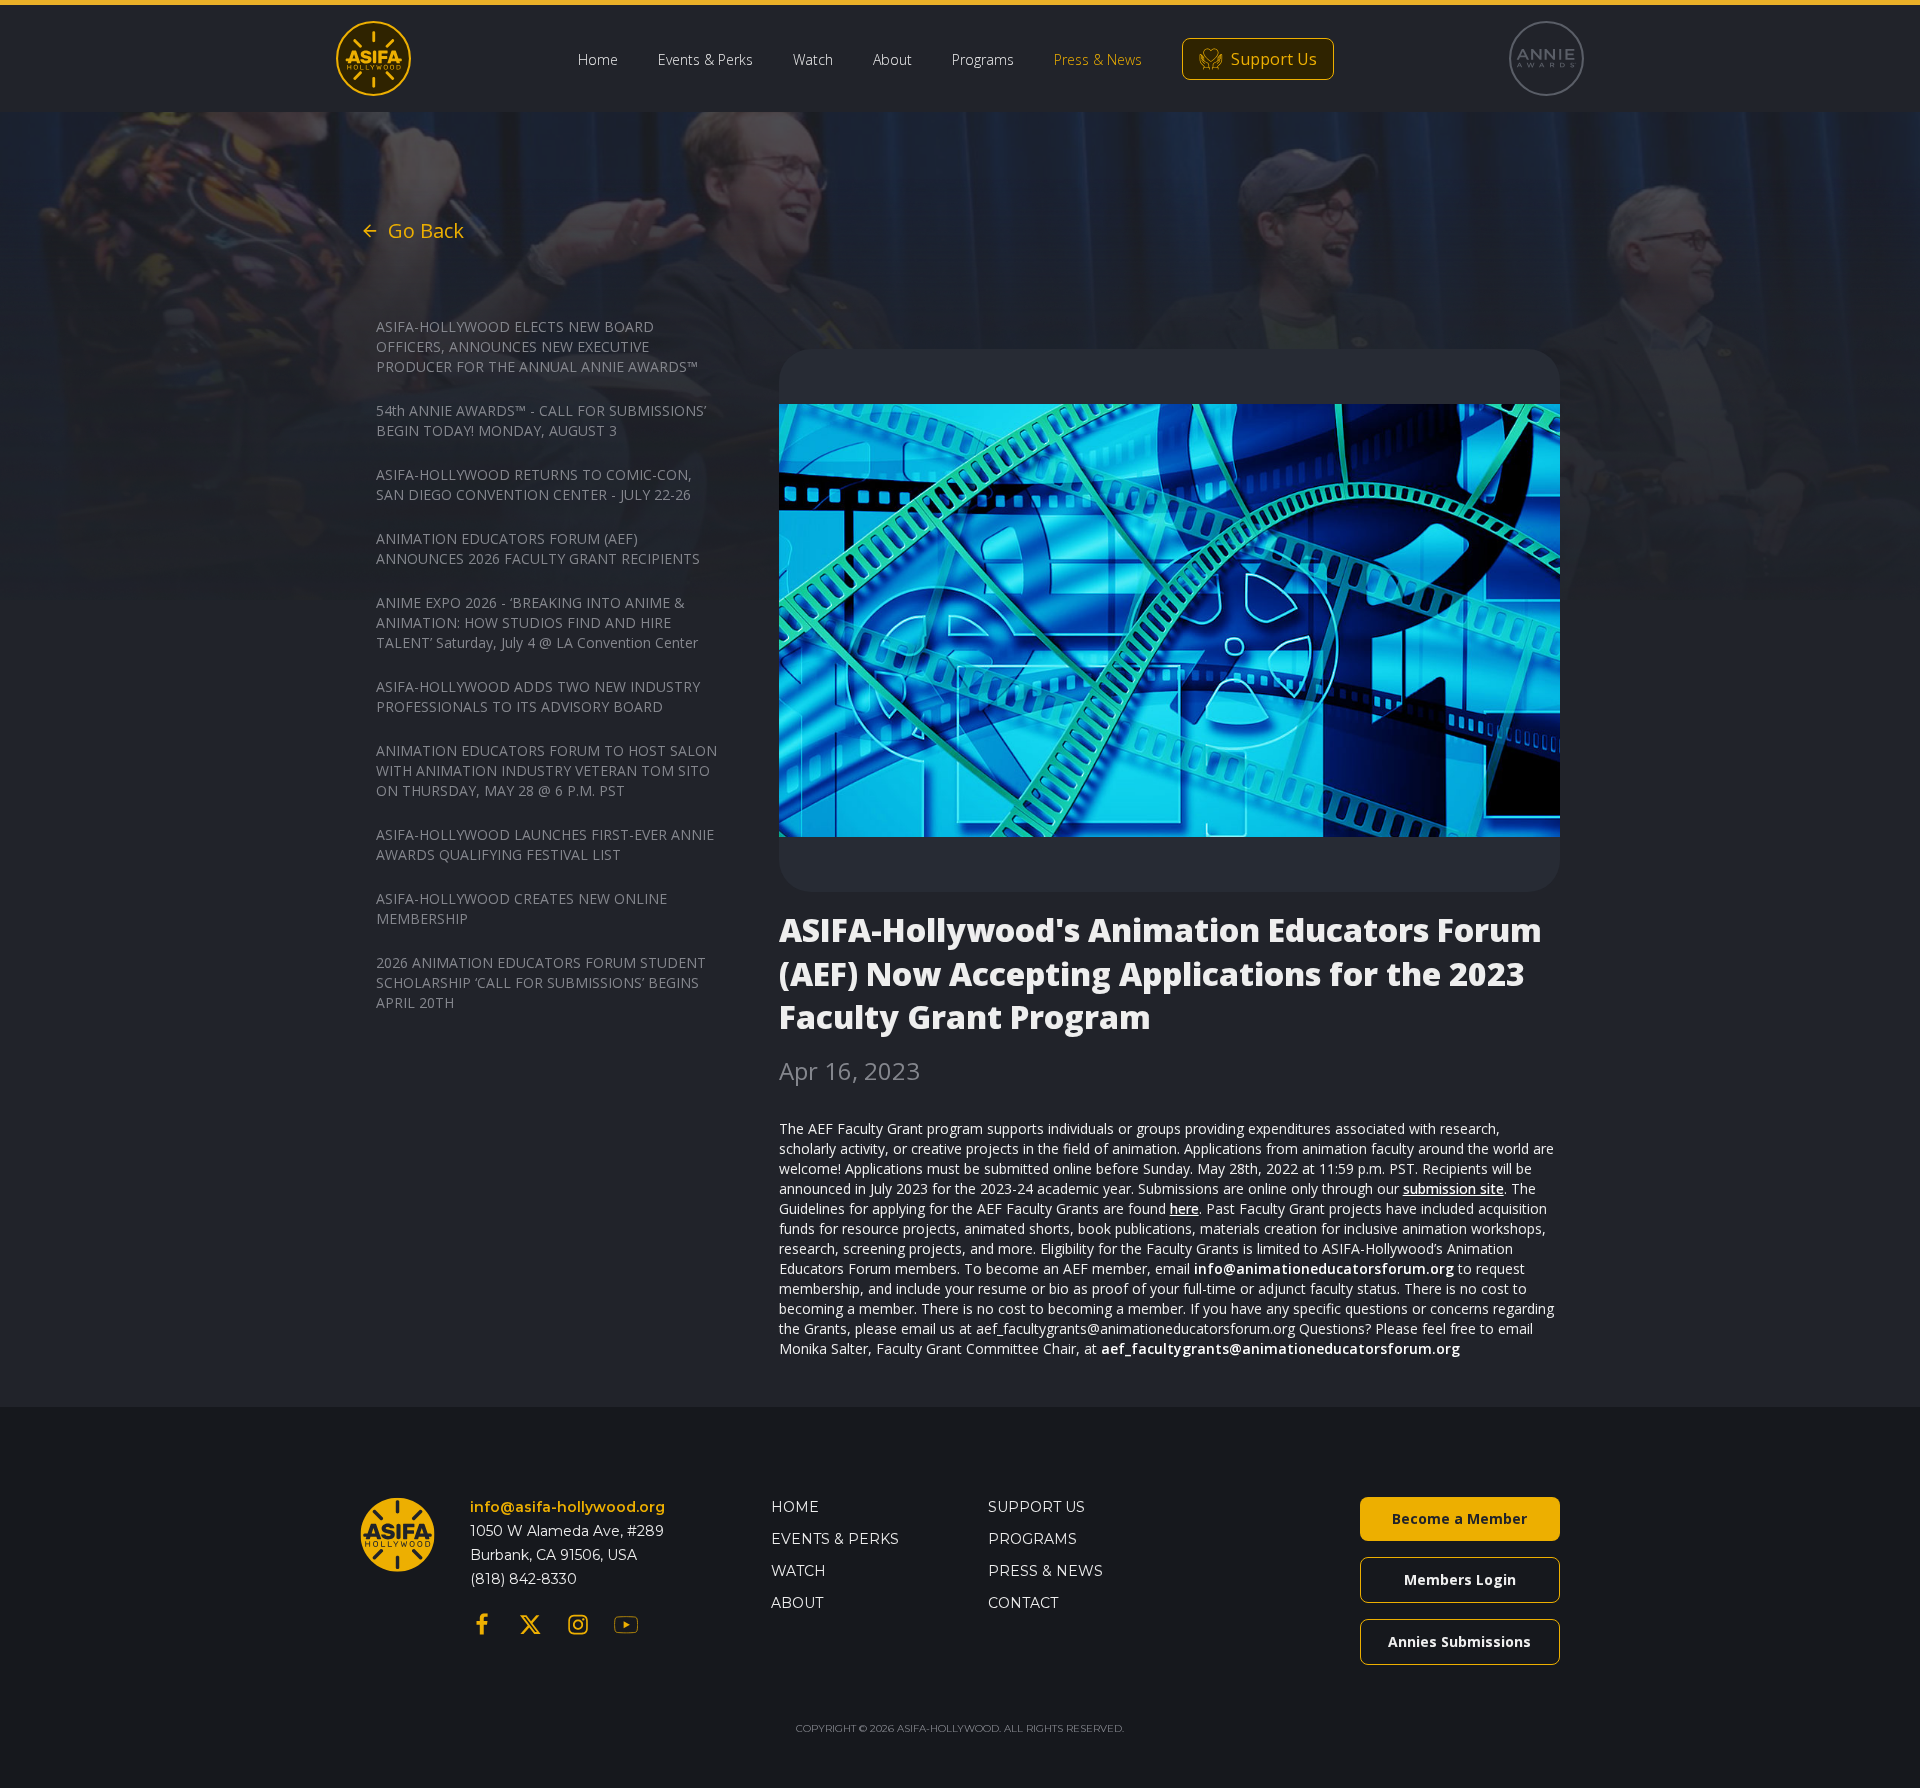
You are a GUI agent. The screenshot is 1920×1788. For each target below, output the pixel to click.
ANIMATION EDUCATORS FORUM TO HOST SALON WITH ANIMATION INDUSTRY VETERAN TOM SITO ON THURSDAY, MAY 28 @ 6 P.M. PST (546, 770)
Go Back (426, 230)
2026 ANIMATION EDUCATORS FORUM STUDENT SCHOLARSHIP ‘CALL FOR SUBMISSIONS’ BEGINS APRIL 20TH (541, 982)
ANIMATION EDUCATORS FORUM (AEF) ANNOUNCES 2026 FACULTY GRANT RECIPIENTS (538, 548)
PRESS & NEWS (1045, 1571)
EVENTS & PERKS (835, 1539)
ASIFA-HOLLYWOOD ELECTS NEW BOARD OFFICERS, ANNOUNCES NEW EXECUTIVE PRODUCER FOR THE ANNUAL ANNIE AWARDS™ (537, 346)
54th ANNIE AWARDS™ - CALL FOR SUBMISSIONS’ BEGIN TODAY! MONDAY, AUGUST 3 (541, 420)
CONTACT (1023, 1603)
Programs (983, 59)
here (1184, 1208)
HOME (795, 1507)
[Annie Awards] (1546, 58)
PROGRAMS (1032, 1539)
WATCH (798, 1571)
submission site (1453, 1188)
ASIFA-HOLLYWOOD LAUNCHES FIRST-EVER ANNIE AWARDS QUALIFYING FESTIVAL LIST (545, 844)
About (892, 59)
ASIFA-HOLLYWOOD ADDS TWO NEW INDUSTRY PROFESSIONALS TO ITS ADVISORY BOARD (538, 696)
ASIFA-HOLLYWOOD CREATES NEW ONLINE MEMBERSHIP (521, 908)
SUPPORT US (1036, 1507)
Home (598, 59)
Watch (813, 59)
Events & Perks (705, 59)
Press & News (1098, 59)
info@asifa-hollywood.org (567, 1507)
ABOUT (797, 1603)
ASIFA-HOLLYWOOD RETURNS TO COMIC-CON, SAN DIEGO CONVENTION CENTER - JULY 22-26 (534, 484)
